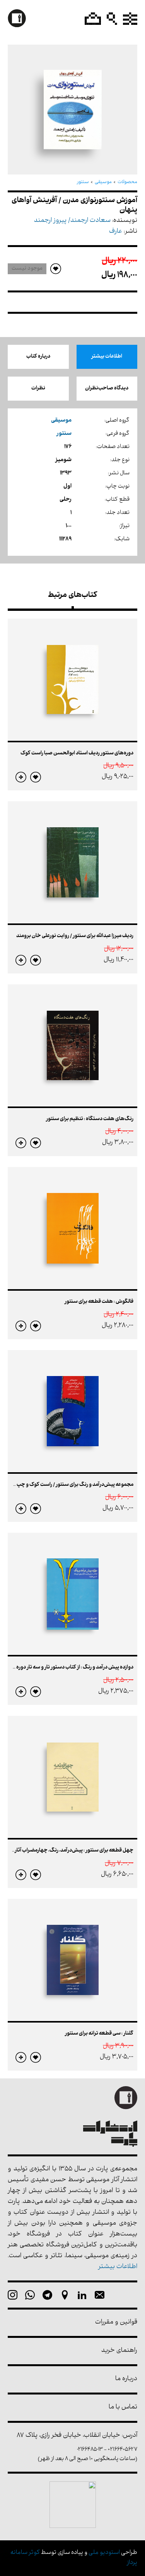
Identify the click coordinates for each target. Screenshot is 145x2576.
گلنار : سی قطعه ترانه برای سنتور (99, 2034)
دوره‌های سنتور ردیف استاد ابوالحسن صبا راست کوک (77, 753)
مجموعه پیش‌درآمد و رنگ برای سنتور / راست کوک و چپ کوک (70, 1485)
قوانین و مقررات (116, 2323)
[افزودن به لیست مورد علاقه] (36, 777)
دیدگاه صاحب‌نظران (107, 388)
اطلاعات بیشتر (107, 357)
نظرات (38, 388)
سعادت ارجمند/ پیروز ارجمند (72, 221)
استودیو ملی (104, 2553)
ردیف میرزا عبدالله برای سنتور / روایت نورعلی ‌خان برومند (75, 936)
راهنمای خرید (119, 2351)
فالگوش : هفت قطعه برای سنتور (99, 1302)
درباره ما (126, 2379)
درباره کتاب (38, 357)
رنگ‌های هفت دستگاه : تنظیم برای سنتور (90, 1119)
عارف (116, 232)
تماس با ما (123, 2407)
